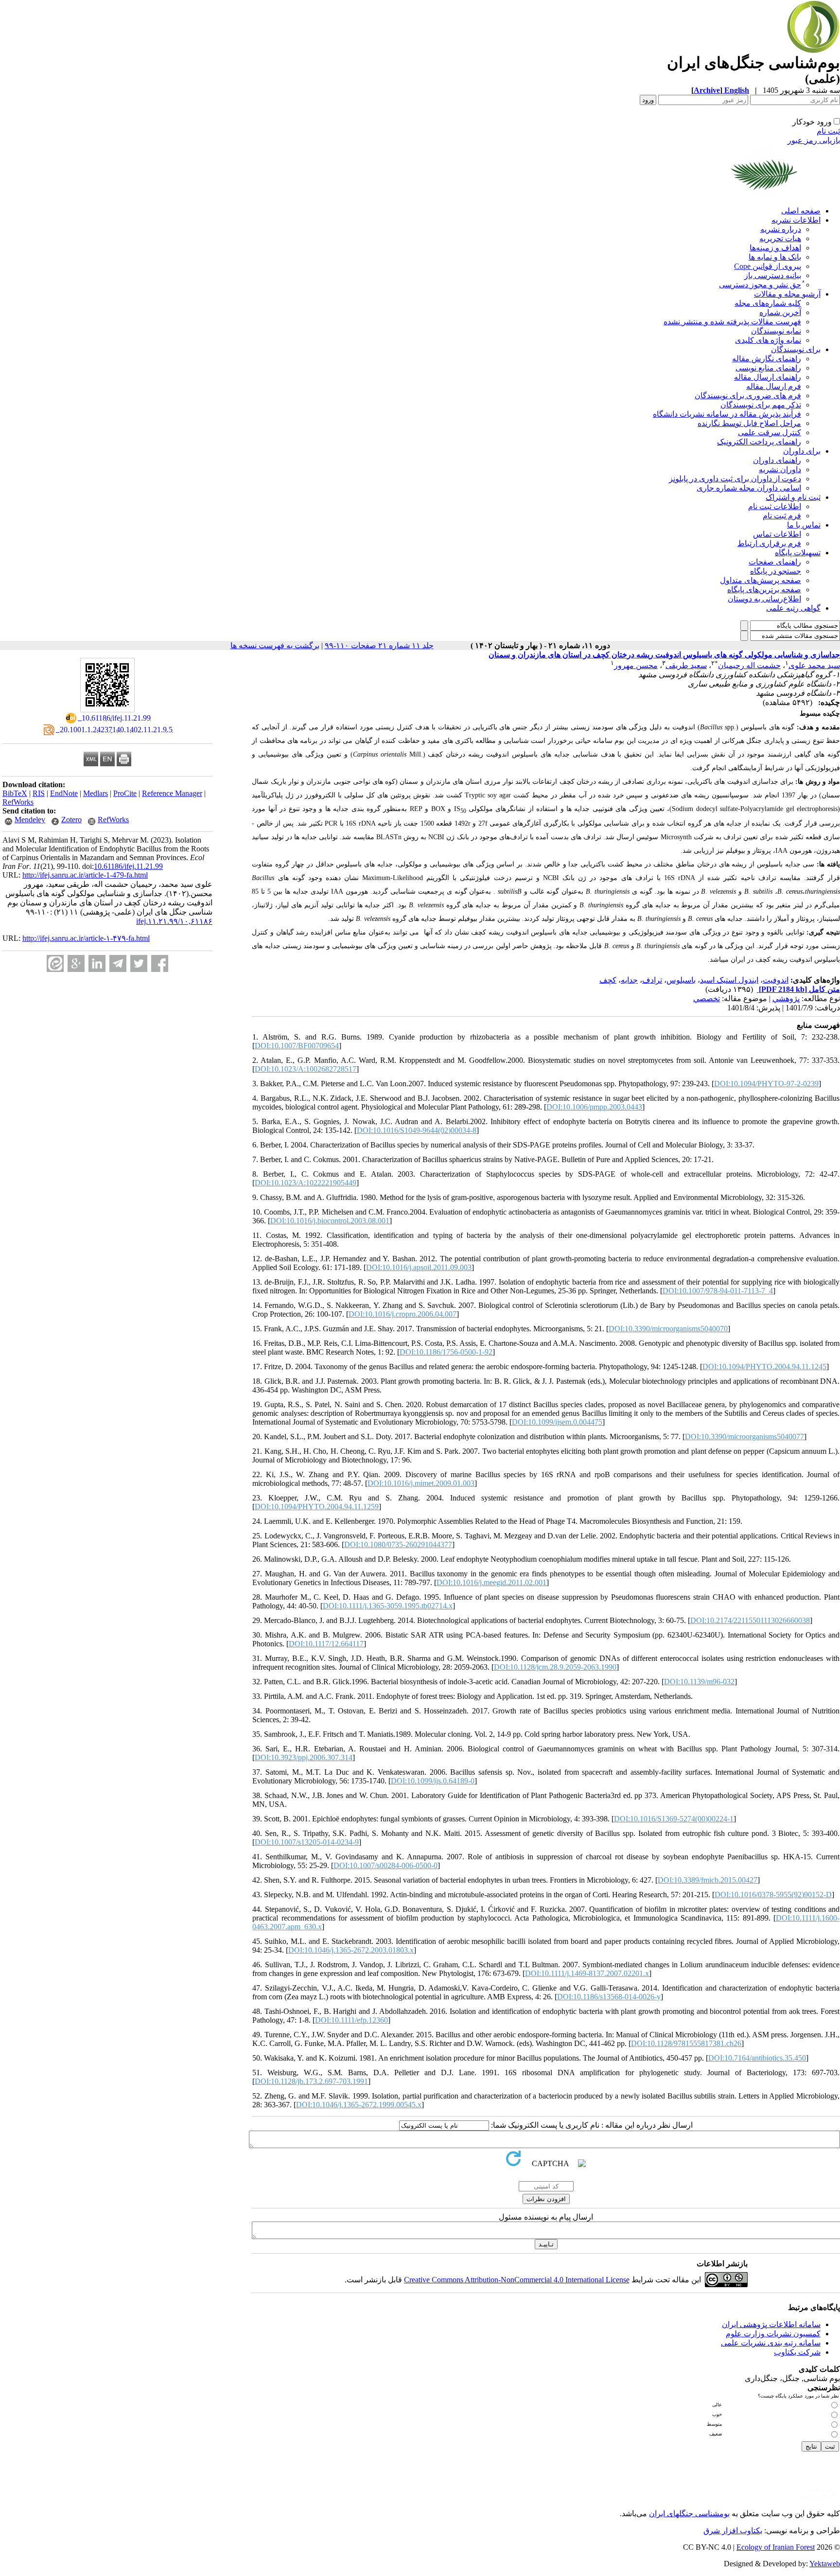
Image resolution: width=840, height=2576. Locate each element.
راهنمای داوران (777, 460)
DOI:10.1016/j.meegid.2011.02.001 (491, 1582)
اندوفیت (776, 980)
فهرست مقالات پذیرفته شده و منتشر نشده (732, 322)
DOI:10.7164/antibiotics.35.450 (757, 2058)
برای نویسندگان (796, 349)
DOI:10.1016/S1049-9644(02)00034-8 (417, 1130)
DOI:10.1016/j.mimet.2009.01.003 (421, 1483)
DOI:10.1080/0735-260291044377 (398, 1544)
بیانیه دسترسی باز (773, 275)
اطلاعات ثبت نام (775, 506)
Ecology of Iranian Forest (776, 2547)
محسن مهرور (636, 665)
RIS (39, 793)
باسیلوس (681, 980)
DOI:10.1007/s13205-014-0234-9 (307, 1842)
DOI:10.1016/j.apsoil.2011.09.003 (419, 1267)
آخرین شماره (780, 312)
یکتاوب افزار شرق (733, 2531)
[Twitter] (139, 963)
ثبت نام (828, 131)
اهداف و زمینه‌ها (775, 248)
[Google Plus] (76, 963)
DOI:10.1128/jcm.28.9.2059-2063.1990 (555, 1667)
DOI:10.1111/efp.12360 (351, 2020)
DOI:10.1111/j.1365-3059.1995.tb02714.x (388, 1606)
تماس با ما (804, 525)
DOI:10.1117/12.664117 (326, 1644)
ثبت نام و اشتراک (793, 497)
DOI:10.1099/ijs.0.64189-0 (433, 1781)
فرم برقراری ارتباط (769, 543)
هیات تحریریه (780, 238)
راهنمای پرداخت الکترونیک (759, 442)
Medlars (96, 793)
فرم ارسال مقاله (774, 386)
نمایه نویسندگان (776, 331)
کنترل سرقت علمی (770, 432)
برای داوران (802, 451)
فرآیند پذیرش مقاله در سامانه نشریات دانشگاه (727, 414)
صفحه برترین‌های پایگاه (764, 590)
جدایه (629, 980)
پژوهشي (786, 998)
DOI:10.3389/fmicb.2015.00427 (708, 1880)
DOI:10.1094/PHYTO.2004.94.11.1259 (317, 1507)
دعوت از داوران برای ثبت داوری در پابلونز (735, 479)
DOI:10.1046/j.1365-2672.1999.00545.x (359, 2105)
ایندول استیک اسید (729, 980)
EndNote (64, 793)
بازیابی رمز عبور (814, 140)
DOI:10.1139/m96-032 (699, 1682)
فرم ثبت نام (782, 516)
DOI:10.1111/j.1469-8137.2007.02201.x (587, 1973)
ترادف (652, 980)
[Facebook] (160, 963)
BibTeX (15, 793)
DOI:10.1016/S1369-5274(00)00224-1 (674, 1819)
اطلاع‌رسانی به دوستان (764, 599)
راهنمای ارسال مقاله (768, 377)
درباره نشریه (781, 229)
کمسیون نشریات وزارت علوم (773, 2334)
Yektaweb (825, 2564)
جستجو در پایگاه (776, 571)
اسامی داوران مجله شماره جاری (749, 488)
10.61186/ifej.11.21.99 (128, 866)
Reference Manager (172, 793)
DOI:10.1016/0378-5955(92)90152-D (773, 1895)
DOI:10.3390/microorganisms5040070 (668, 1329)
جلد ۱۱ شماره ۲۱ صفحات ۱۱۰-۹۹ (379, 645)
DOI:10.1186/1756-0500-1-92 (446, 1352)
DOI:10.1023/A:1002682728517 (306, 1069)
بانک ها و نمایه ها (775, 257)
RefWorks (18, 802)
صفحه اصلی (801, 211)
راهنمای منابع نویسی (768, 368)
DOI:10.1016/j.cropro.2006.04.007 (402, 1314)
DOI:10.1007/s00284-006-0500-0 (385, 1865)
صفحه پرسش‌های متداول (761, 580)
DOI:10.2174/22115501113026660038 (750, 1620)
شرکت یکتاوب (797, 2352)
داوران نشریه (780, 469)
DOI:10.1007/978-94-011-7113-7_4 (718, 1291)
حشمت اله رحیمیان (749, 665)
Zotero (71, 820)
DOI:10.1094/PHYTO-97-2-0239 (766, 1084)
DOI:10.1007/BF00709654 (297, 1046)
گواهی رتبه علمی (793, 608)
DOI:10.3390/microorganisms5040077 (744, 1437)
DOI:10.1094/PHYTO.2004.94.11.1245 (764, 1367)
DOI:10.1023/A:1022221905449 (306, 1183)
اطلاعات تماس (777, 534)
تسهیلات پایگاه (798, 553)
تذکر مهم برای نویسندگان (761, 405)
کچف (608, 980)
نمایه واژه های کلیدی (768, 340)
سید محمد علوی (814, 665)
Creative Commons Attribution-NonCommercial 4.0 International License (517, 2280)
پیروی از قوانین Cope (768, 266)
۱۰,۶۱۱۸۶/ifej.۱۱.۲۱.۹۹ (174, 921)
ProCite (125, 793)
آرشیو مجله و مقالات (787, 294)
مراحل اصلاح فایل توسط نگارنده (749, 423)
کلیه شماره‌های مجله (768, 303)
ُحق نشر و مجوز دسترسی (760, 285)
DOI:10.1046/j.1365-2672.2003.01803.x (351, 1950)
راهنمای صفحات (775, 562)
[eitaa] (55, 963)
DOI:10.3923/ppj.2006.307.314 (304, 1757)
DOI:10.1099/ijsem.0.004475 (557, 1422)
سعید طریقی (686, 665)
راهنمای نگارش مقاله (767, 359)
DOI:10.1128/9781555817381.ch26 (686, 2043)
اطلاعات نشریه (796, 220)
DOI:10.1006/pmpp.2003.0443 (594, 1107)
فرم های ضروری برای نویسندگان (748, 396)
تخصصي (707, 998)
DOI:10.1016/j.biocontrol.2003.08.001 (330, 1221)
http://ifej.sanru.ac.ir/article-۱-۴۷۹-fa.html (86, 938)
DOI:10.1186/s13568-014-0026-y (609, 1997)
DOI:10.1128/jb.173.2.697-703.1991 (311, 2081)
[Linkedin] (97, 963)
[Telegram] (118, 963)
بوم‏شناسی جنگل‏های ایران (689, 2514)
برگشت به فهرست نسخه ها (275, 645)
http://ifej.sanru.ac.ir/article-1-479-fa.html (85, 875)
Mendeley (30, 820)
